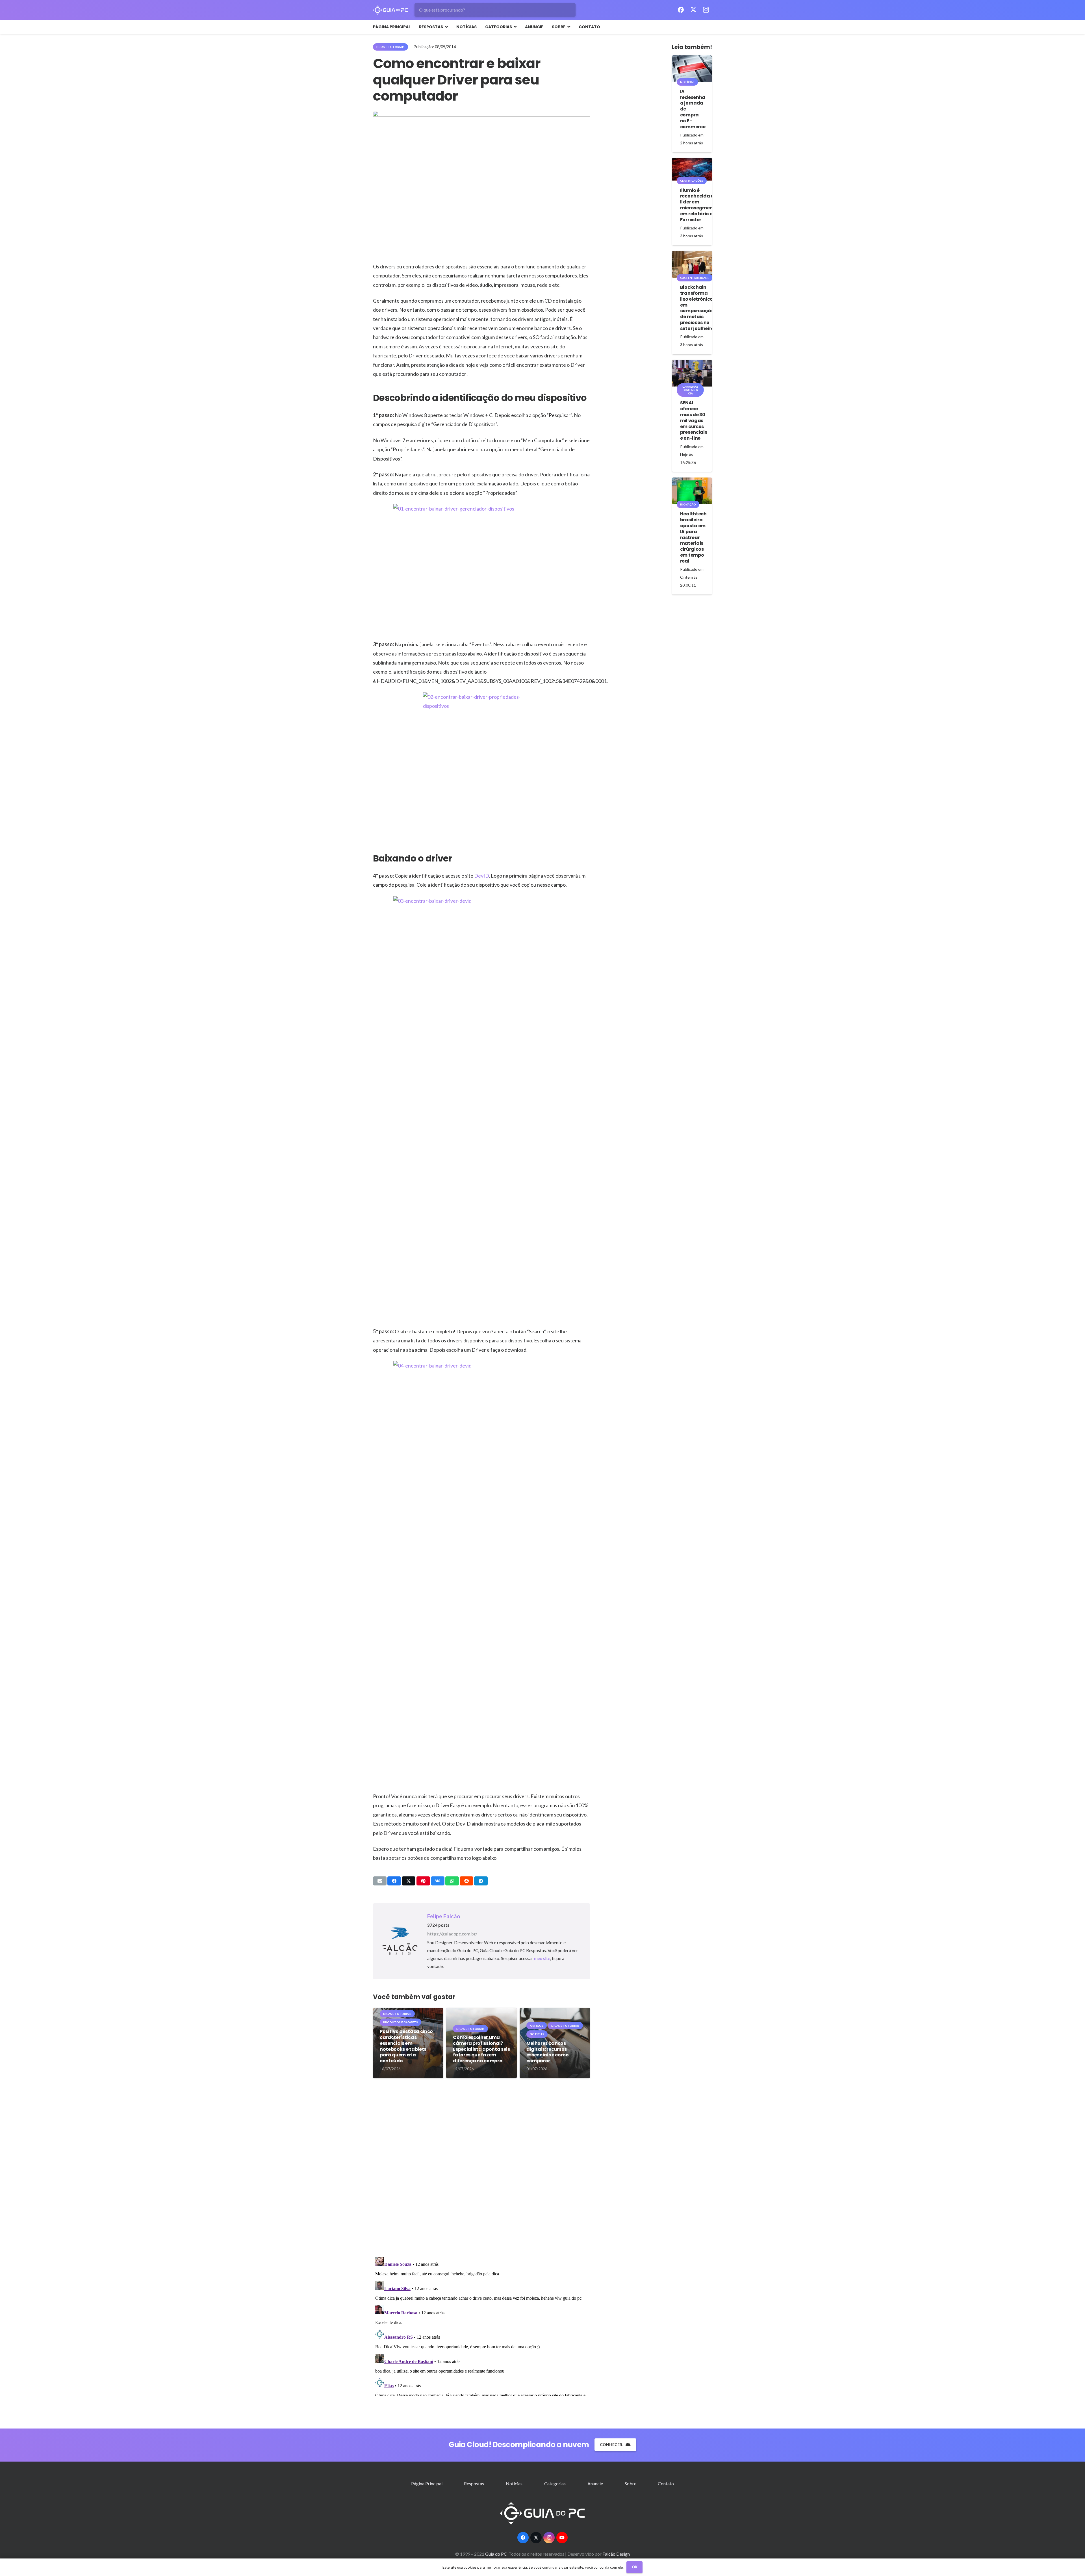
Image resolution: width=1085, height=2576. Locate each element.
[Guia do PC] (390, 10)
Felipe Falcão (444, 1916)
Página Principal (427, 2483)
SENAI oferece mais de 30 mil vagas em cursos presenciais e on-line (694, 420)
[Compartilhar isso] (394, 1881)
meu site (542, 1958)
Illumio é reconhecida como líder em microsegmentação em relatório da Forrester (704, 205)
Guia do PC (496, 2554)
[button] (445, 27)
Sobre (631, 2483)
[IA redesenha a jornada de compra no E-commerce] (692, 69)
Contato (666, 2483)
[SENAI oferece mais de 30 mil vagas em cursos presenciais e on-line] (692, 373)
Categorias (555, 2483)
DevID (481, 876)
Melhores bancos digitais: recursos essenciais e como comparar (548, 2052)
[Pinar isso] (423, 1881)
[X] (693, 10)
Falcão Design (616, 2554)
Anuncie (595, 2483)
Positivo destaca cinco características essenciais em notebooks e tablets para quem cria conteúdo (406, 2046)
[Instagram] (706, 10)
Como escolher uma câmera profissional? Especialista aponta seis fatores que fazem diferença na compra (481, 2049)
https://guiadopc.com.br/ (452, 1934)
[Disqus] (481, 2170)
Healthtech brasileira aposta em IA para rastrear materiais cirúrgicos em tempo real (693, 537)
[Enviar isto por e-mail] (380, 1881)
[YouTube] (562, 2538)
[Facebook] (681, 10)
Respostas (474, 2483)
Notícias (514, 2483)
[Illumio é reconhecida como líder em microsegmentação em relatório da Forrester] (692, 169)
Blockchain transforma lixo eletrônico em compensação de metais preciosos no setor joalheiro (697, 308)
